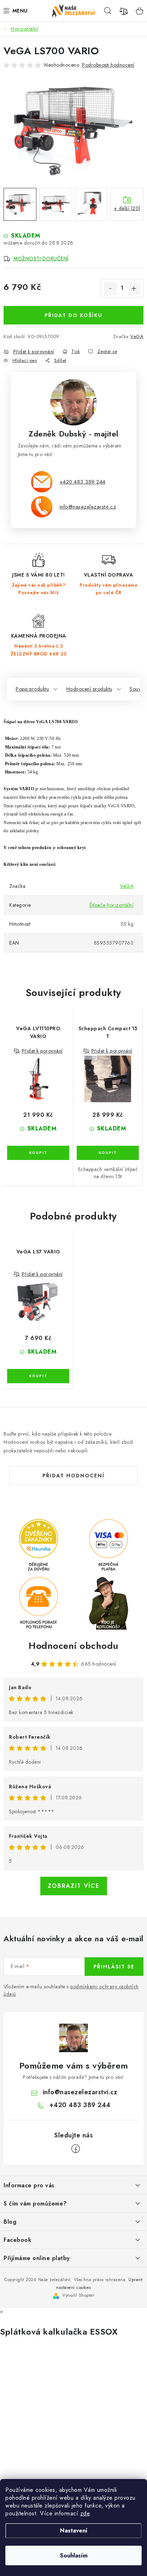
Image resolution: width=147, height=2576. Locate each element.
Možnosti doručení (41, 259)
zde (85, 2513)
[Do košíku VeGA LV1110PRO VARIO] (38, 1153)
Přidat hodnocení (73, 1476)
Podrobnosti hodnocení (108, 65)
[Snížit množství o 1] (110, 288)
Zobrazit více (74, 1886)
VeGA (137, 336)
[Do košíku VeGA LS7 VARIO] (38, 1376)
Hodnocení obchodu (73, 1646)
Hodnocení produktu (89, 689)
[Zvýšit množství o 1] (134, 288)
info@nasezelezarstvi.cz (88, 507)
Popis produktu (32, 689)
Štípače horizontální (111, 905)
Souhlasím (74, 2555)
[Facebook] (76, 2149)
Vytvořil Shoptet (78, 2295)
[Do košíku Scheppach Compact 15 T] (108, 1153)
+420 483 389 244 (83, 482)
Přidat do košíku (73, 315)
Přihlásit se (114, 1967)
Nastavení (74, 2531)
